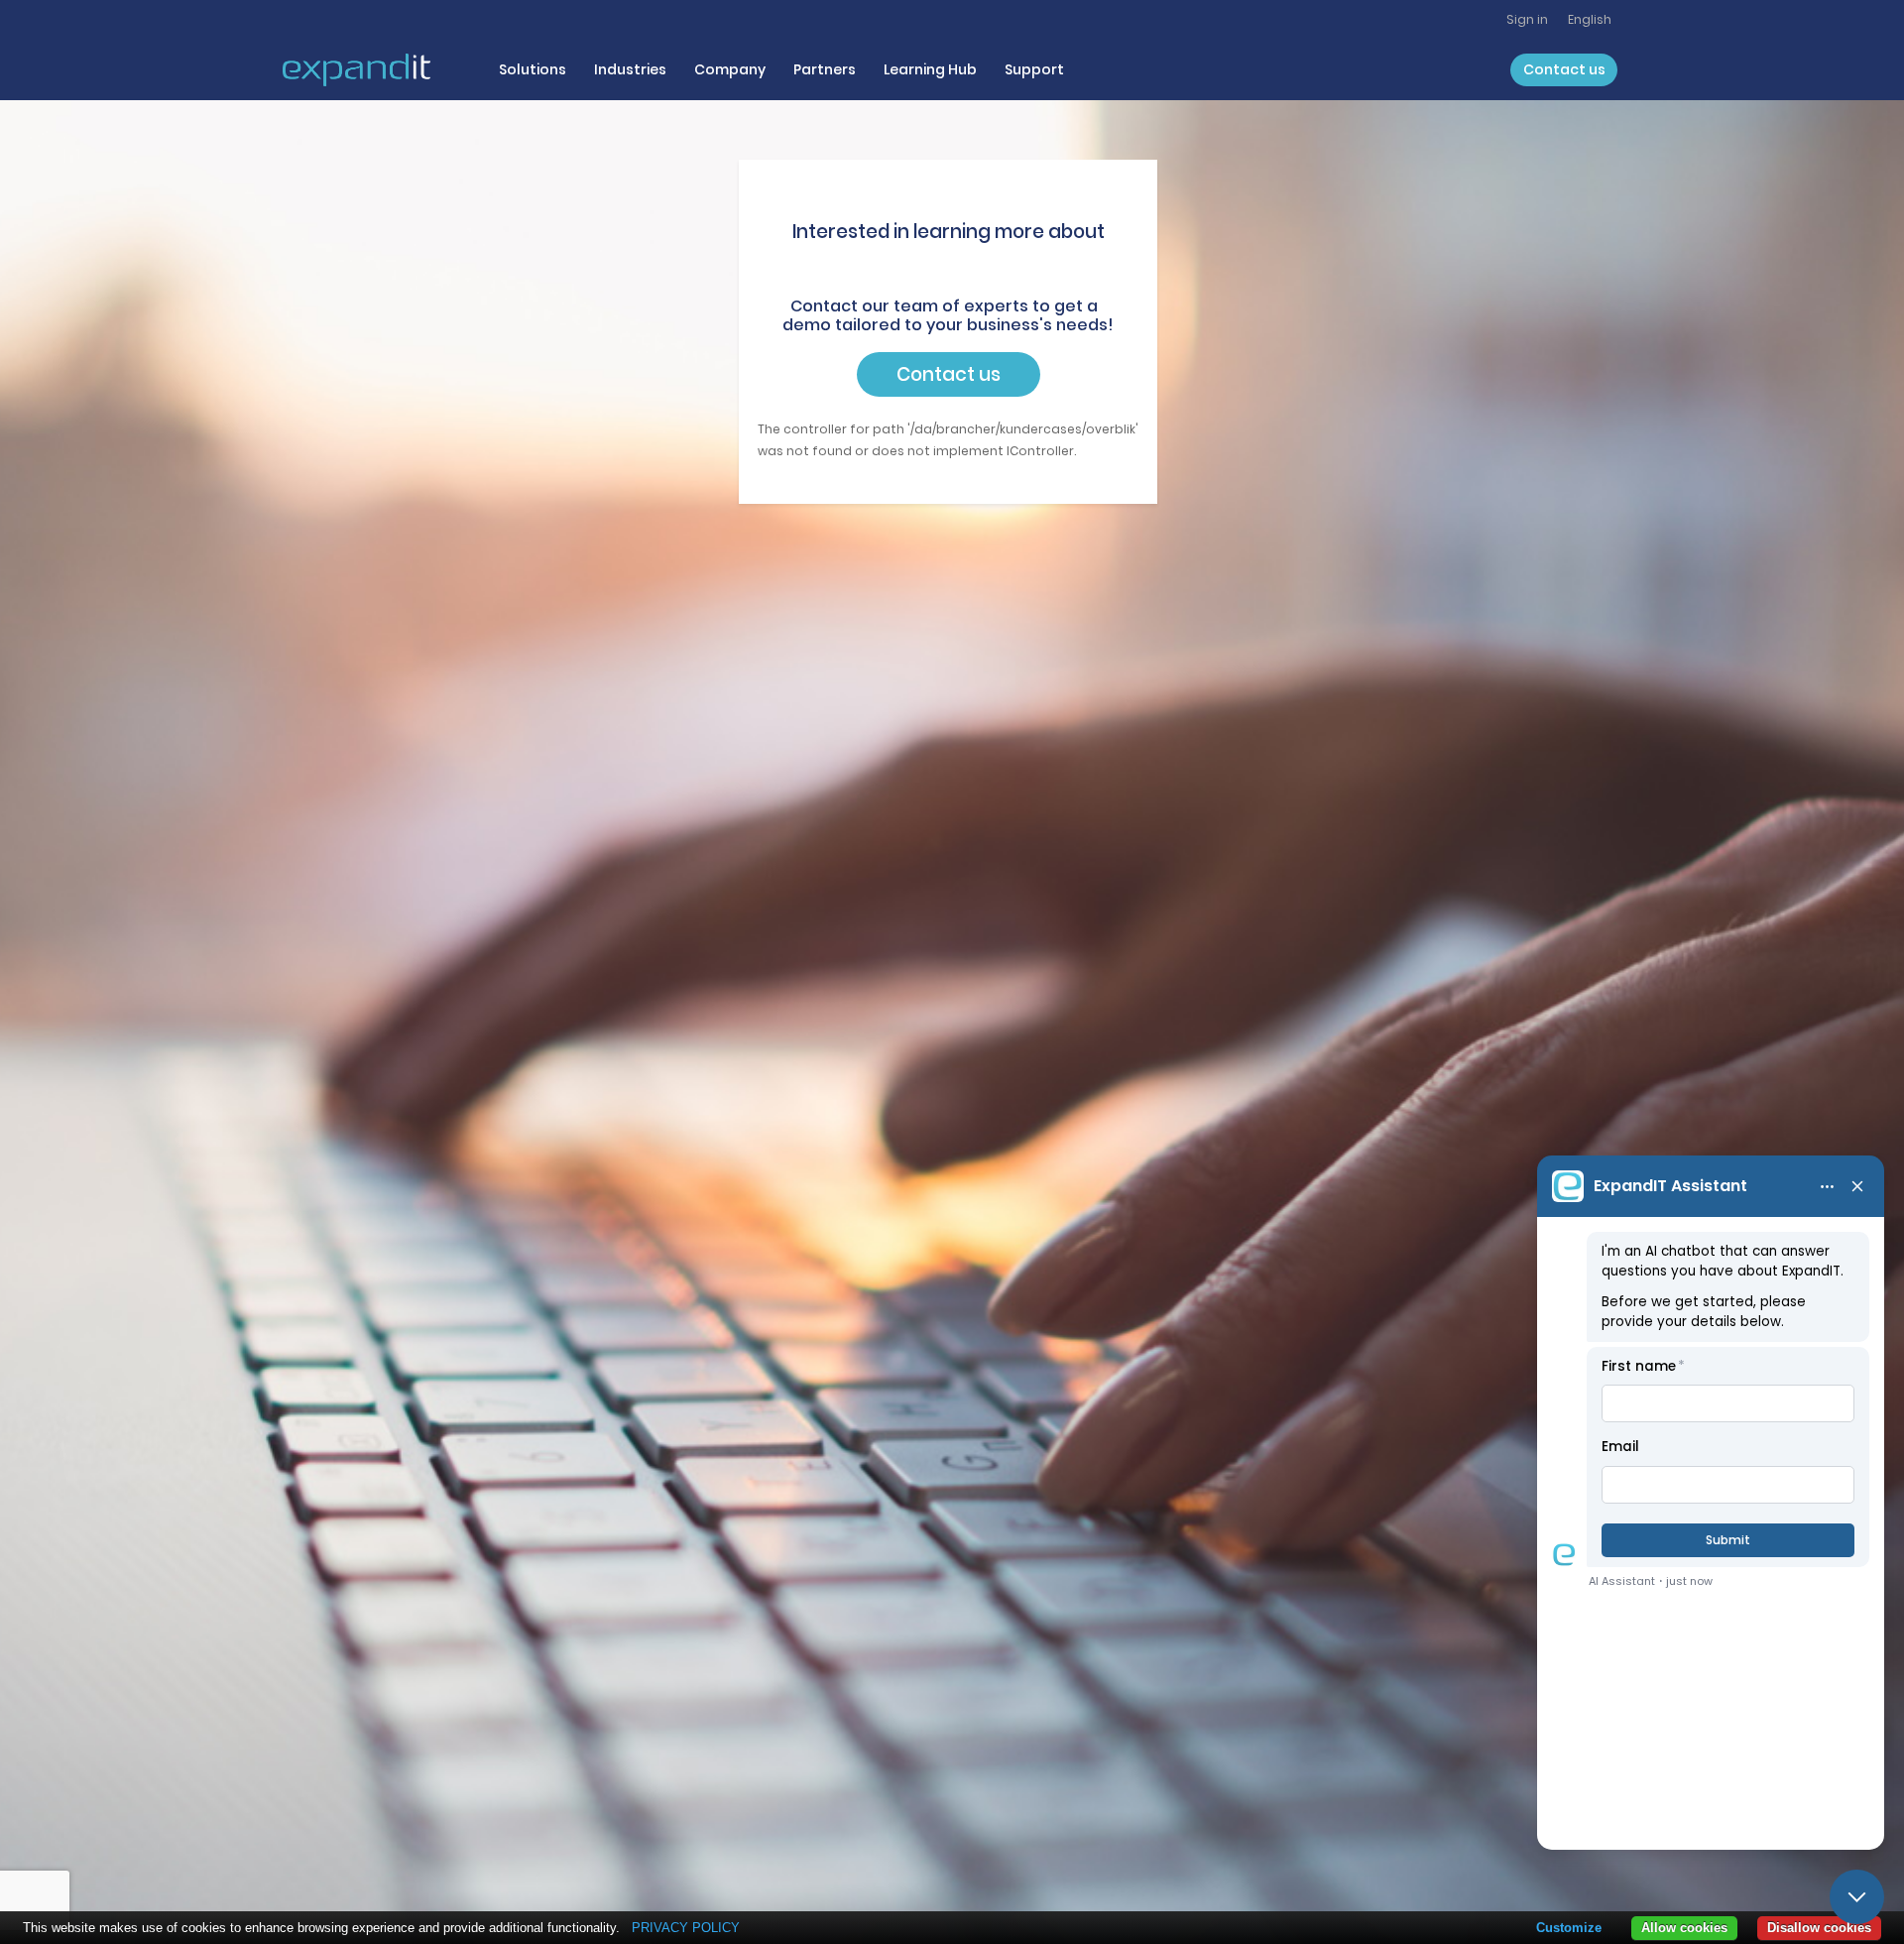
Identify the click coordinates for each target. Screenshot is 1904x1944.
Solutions (533, 69)
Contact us (1564, 69)
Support (1034, 69)
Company (730, 69)
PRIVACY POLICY (686, 1928)
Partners (825, 69)
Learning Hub (930, 69)
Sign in (1527, 19)
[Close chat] (1857, 1897)
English (1590, 19)
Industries (630, 69)
